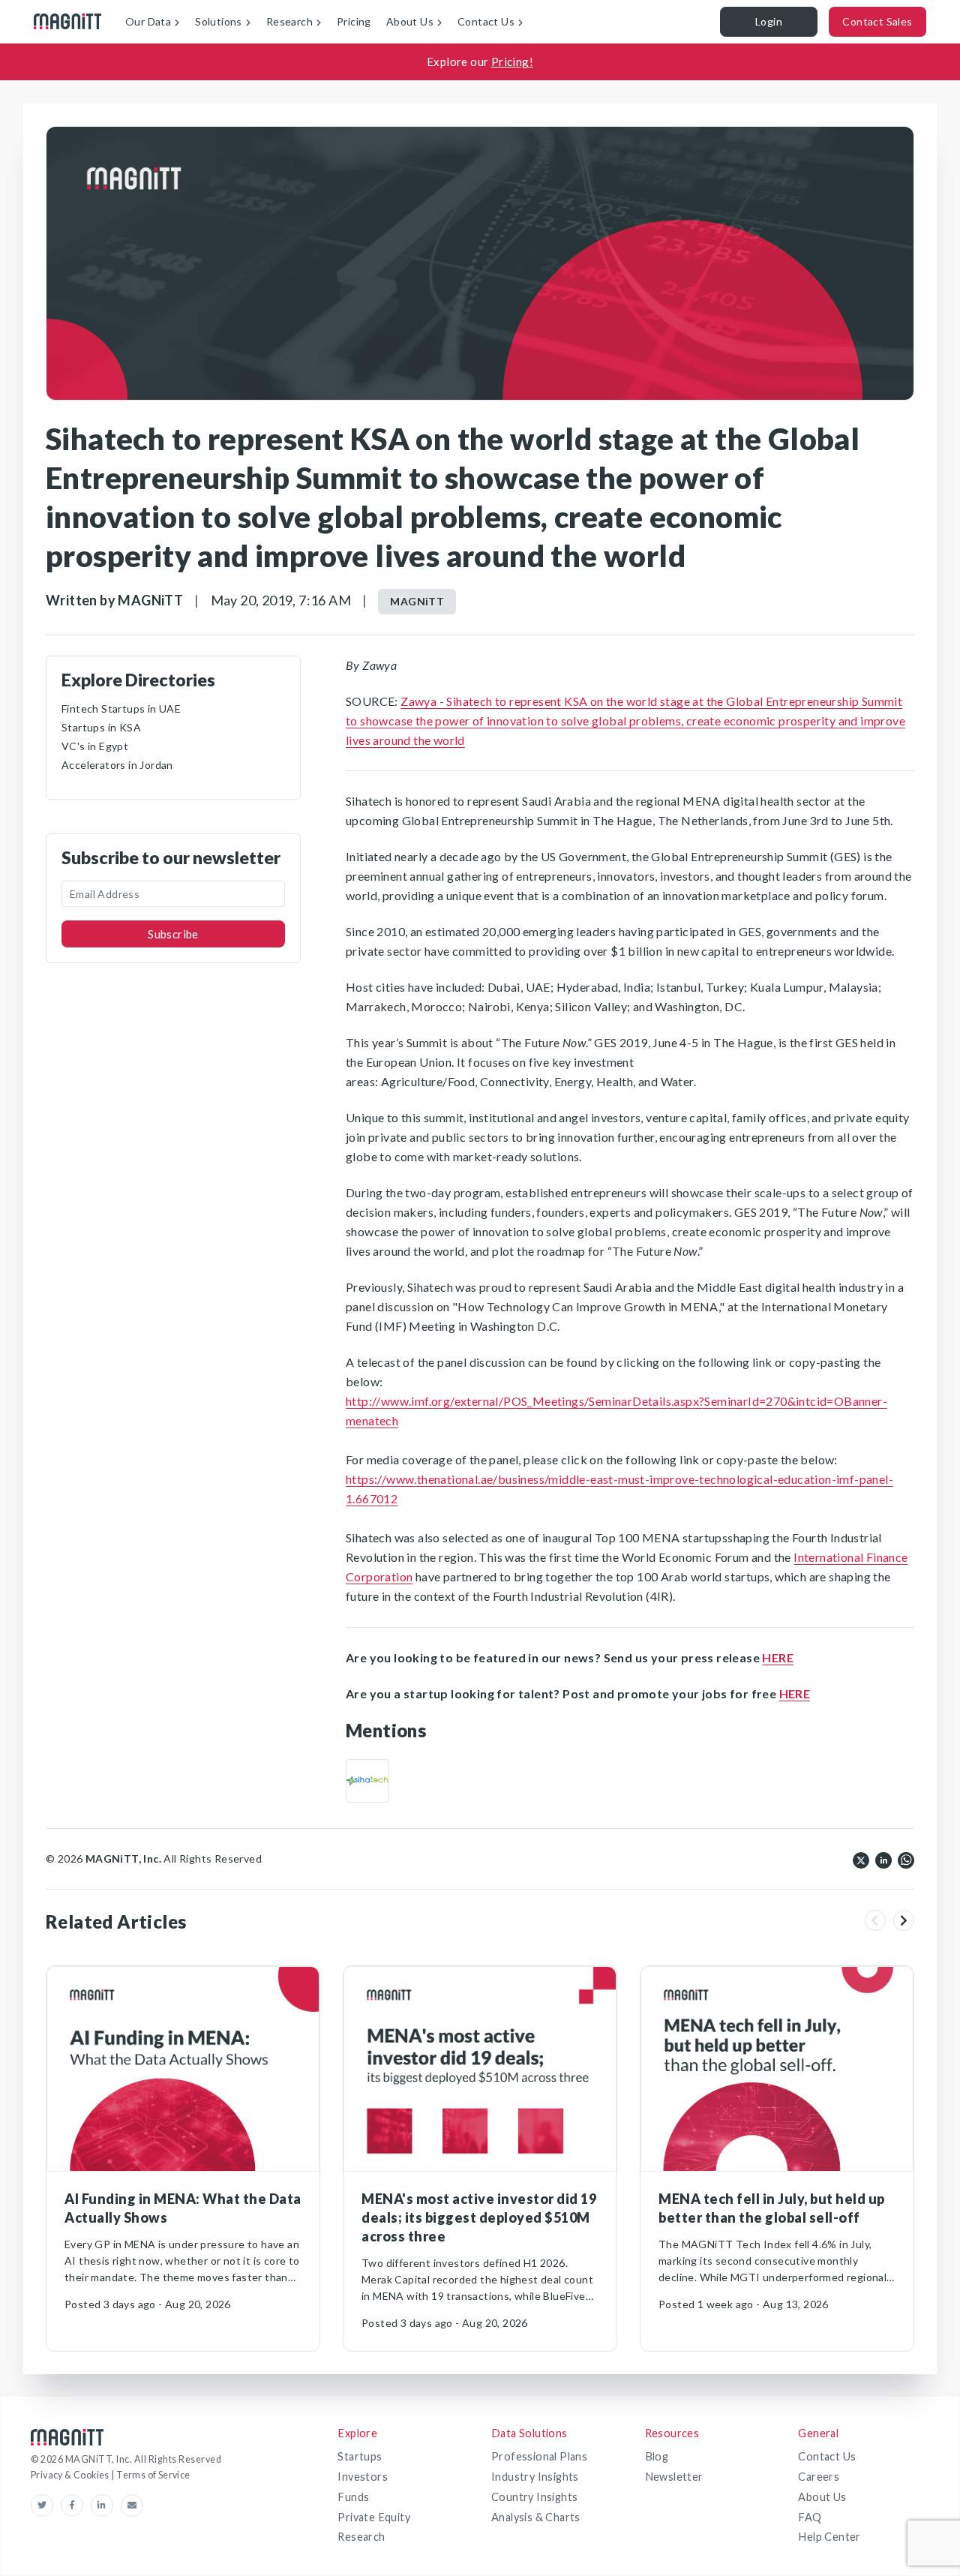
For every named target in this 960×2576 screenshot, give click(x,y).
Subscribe (173, 934)
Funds (353, 2497)
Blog (657, 2456)
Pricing (354, 21)
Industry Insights (535, 2477)
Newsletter (674, 2477)
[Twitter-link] (46, 2505)
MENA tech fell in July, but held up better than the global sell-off (772, 2208)
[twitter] (861, 1859)
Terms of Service (153, 2475)
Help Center (829, 2537)
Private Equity (374, 2517)
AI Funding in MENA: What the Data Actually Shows (183, 2208)
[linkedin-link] (106, 2505)
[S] (367, 1781)
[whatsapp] (906, 1859)
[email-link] (132, 2505)
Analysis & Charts (536, 2517)
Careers (819, 2477)
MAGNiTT (417, 601)
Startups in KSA (101, 727)
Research (361, 2537)
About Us (822, 2497)
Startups (360, 2456)
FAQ (810, 2517)
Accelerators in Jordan (117, 765)
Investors (363, 2477)
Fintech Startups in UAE (121, 709)
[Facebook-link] (76, 2505)
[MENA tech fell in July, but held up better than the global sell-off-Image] (777, 2069)
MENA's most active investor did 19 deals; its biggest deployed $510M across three (479, 2217)
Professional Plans (539, 2456)
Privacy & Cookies (71, 2475)
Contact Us (827, 2456)
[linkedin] (883, 1859)
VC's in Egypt (95, 746)
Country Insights (534, 2497)
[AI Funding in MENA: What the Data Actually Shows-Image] (183, 2069)
